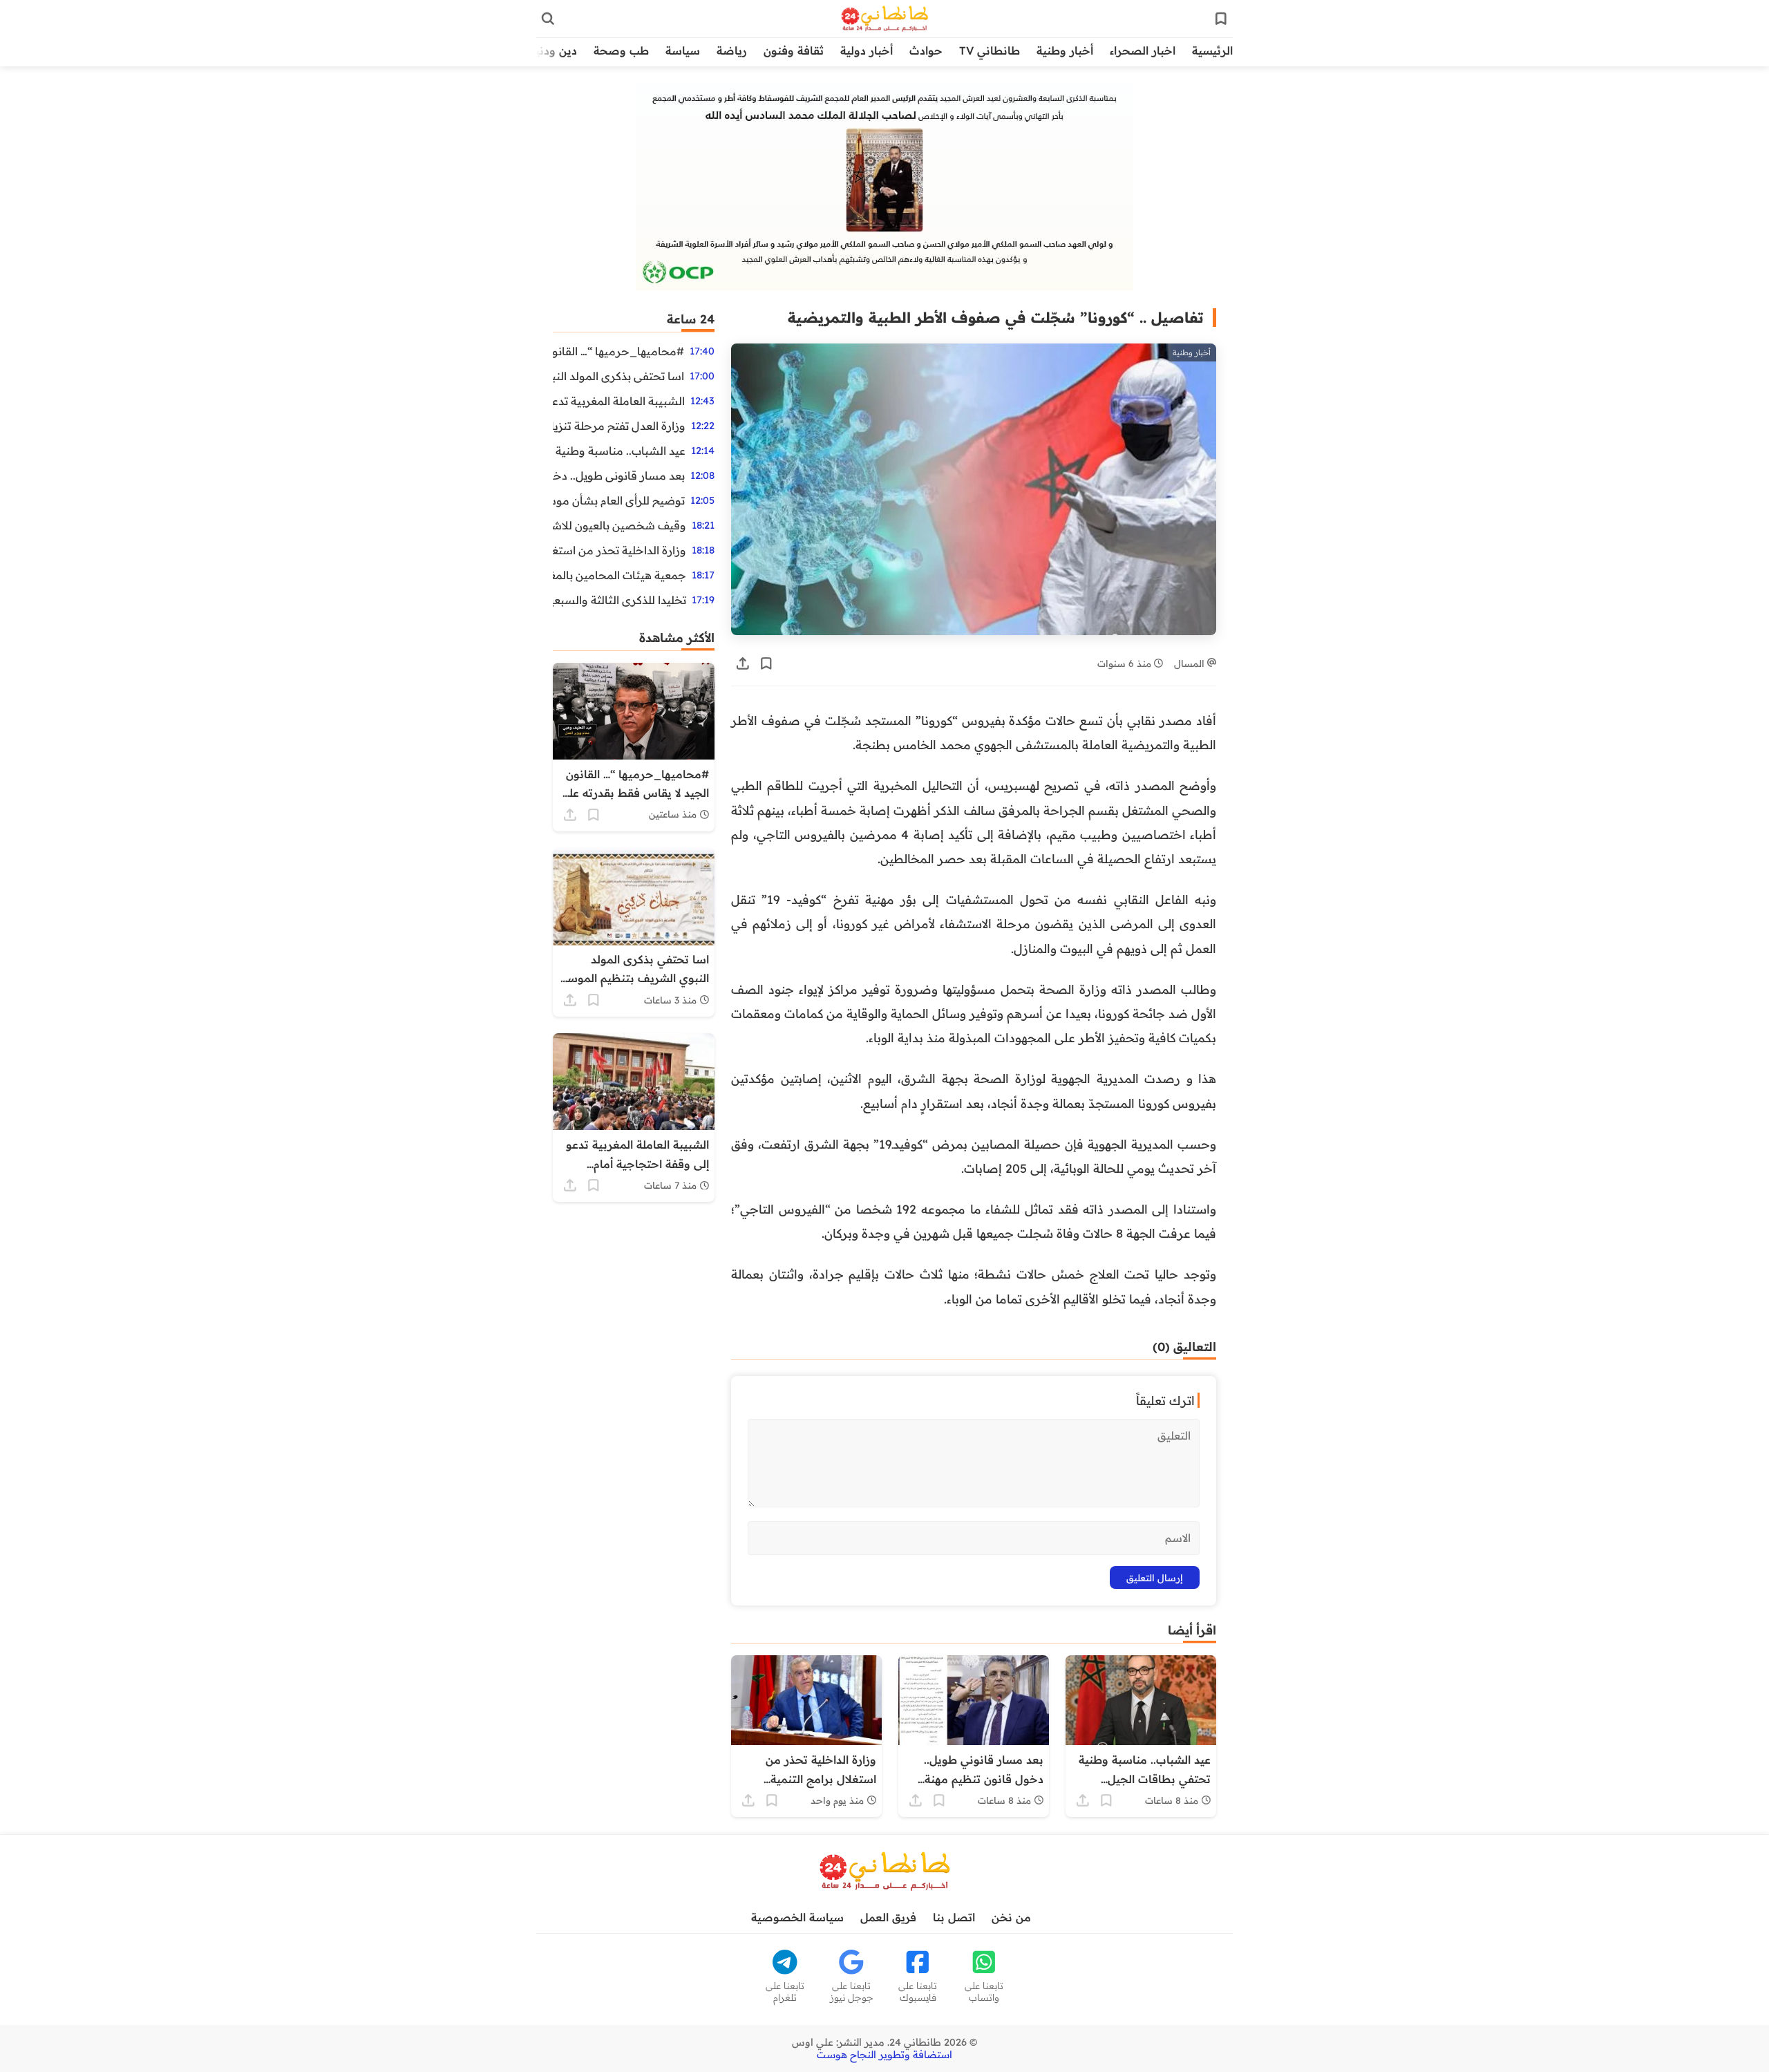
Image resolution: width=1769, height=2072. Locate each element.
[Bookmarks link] (1221, 19)
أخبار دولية (867, 50)
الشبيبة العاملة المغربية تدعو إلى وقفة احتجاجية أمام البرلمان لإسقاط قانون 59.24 (619, 401)
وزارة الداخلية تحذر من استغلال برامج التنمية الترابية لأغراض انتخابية (619, 550)
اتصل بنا (954, 1917)
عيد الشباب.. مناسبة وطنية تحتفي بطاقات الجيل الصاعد (619, 451)
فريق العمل (888, 1917)
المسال (1191, 663)
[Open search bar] (548, 19)
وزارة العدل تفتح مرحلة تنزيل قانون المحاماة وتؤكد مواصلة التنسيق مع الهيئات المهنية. (619, 426)
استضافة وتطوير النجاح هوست (884, 2055)
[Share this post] (743, 663)
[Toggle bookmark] (766, 663)
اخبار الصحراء (1143, 50)
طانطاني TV (990, 50)
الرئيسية (1212, 50)
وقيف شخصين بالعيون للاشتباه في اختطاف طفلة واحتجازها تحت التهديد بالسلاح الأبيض (619, 525)
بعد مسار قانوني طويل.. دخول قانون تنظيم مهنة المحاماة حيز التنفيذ (619, 475)
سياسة (683, 50)
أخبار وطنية (1065, 50)
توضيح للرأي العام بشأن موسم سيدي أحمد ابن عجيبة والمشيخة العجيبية (619, 500)
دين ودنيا (555, 50)
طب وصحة (621, 50)
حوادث (926, 50)
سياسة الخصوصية (797, 1917)
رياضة (732, 50)
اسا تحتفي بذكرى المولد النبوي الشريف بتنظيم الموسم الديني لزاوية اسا (618, 376)
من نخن (1011, 1917)
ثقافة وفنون (794, 50)
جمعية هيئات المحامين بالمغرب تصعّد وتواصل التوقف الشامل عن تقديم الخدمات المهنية (619, 575)
